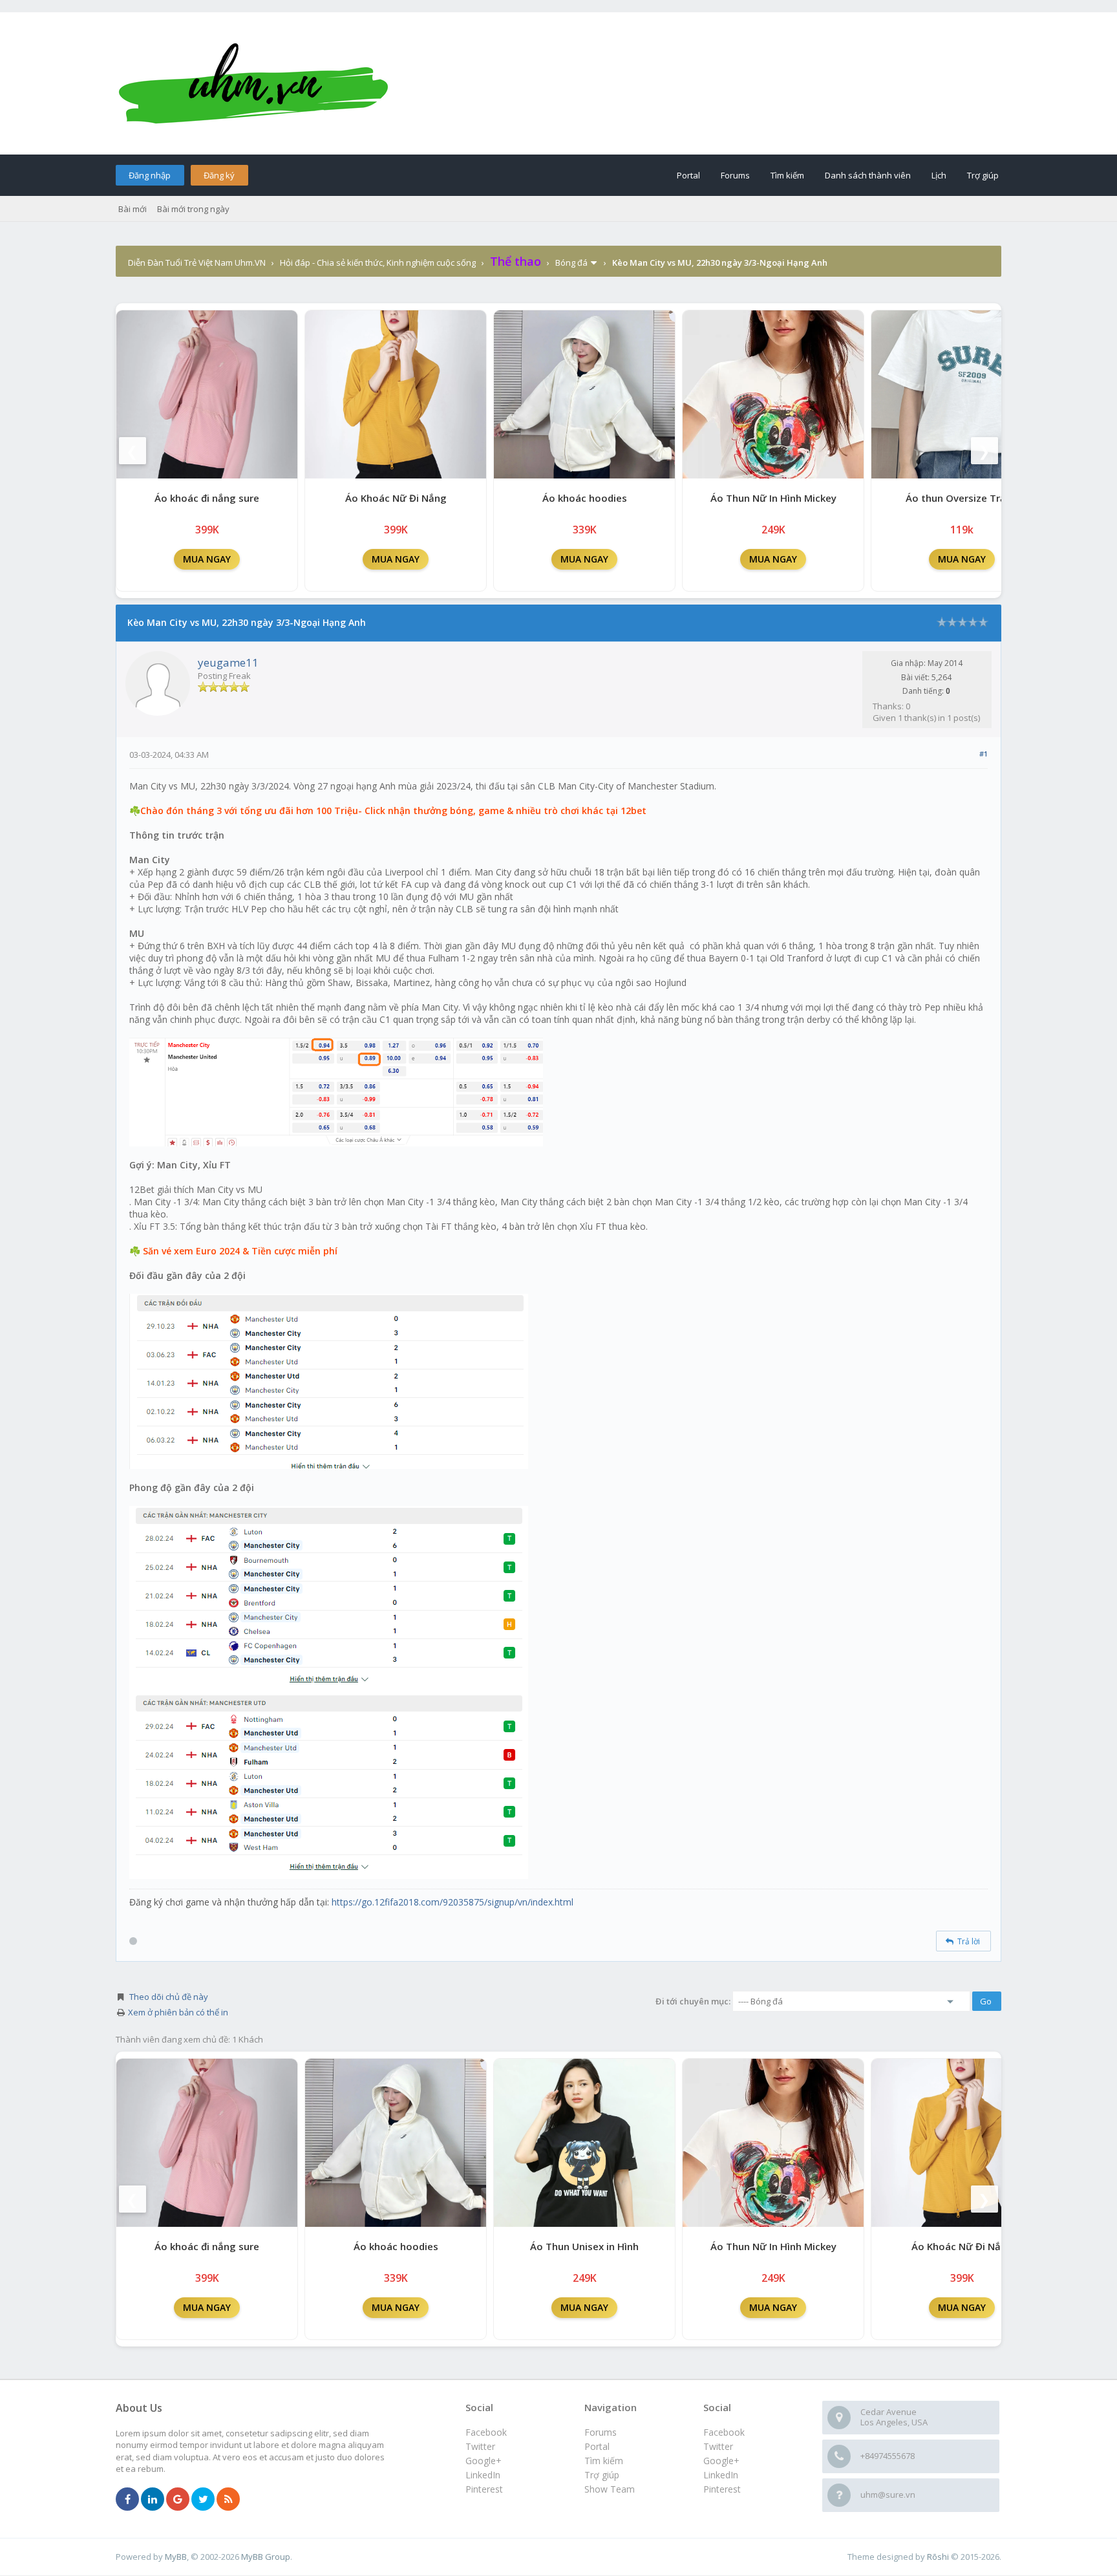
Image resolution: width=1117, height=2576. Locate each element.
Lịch (939, 175)
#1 (984, 754)
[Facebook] (127, 2500)
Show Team (610, 2489)
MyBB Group (266, 2557)
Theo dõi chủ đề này (169, 1997)
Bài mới (133, 209)
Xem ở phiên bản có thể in (178, 2012)
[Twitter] (203, 2500)
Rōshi (938, 2557)
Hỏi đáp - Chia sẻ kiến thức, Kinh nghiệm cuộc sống (378, 263)
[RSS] (228, 2500)
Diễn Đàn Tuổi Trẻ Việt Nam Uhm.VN (197, 263)
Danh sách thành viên (868, 175)
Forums (735, 175)
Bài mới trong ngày (193, 209)
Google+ (721, 2461)
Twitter (718, 2446)
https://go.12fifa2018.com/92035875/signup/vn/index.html (452, 1902)
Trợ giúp (983, 175)
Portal (688, 175)
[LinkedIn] (153, 2500)
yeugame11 (228, 662)
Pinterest (722, 2489)
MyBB (176, 2557)
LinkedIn (721, 2475)
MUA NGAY (207, 559)
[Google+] (178, 2500)
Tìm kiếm (787, 175)
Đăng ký (219, 175)
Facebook (724, 2432)
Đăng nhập (150, 175)
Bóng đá (571, 263)
